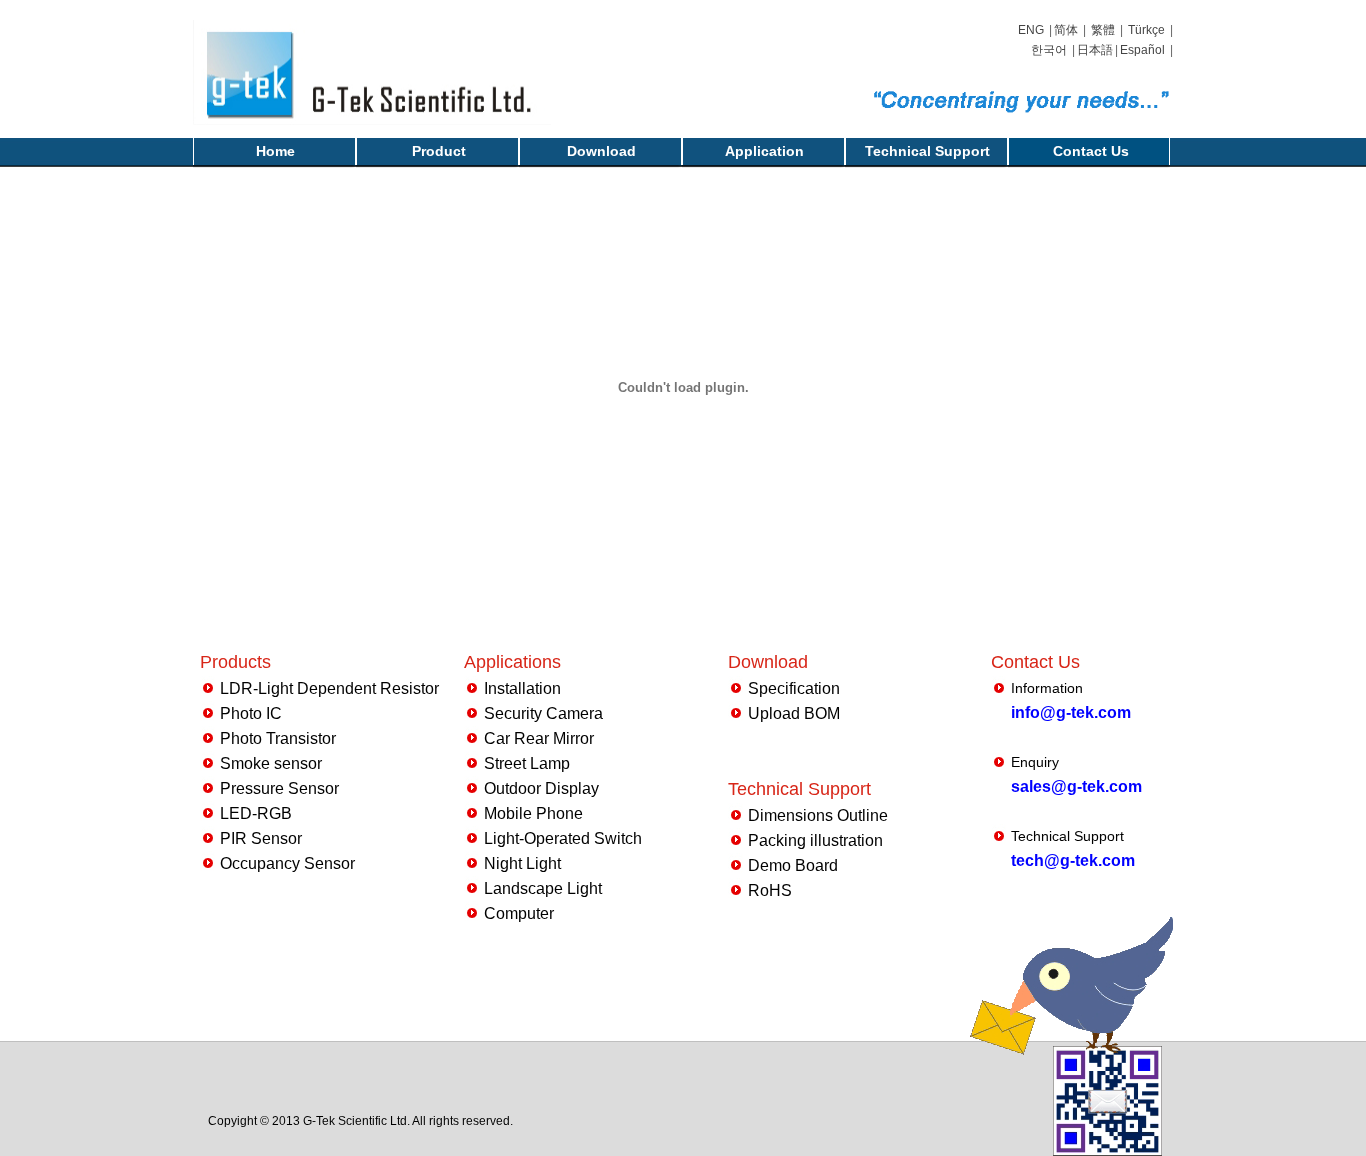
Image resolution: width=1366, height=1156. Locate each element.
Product (439, 151)
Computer (519, 913)
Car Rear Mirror (539, 738)
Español (1142, 50)
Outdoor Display (541, 788)
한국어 (1049, 50)
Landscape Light (543, 888)
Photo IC (251, 713)
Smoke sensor (271, 763)
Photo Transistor (278, 738)
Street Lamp (527, 763)
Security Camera (543, 713)
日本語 (1095, 50)
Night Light (522, 863)
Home (275, 151)
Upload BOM (794, 713)
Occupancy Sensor (287, 863)
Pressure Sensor (279, 788)
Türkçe (1146, 30)
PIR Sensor (261, 838)
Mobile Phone (533, 813)
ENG (1031, 30)
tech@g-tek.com (1073, 860)
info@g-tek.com (1071, 712)
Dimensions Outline (818, 815)
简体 (1066, 30)
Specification (794, 688)
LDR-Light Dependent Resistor (329, 688)
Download (601, 151)
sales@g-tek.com (1076, 786)
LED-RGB (256, 813)
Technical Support (927, 151)
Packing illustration (815, 840)
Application (764, 151)
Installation (522, 688)
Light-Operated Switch (563, 838)
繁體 (1103, 30)
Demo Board (793, 865)
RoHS (770, 890)
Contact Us (1091, 151)
